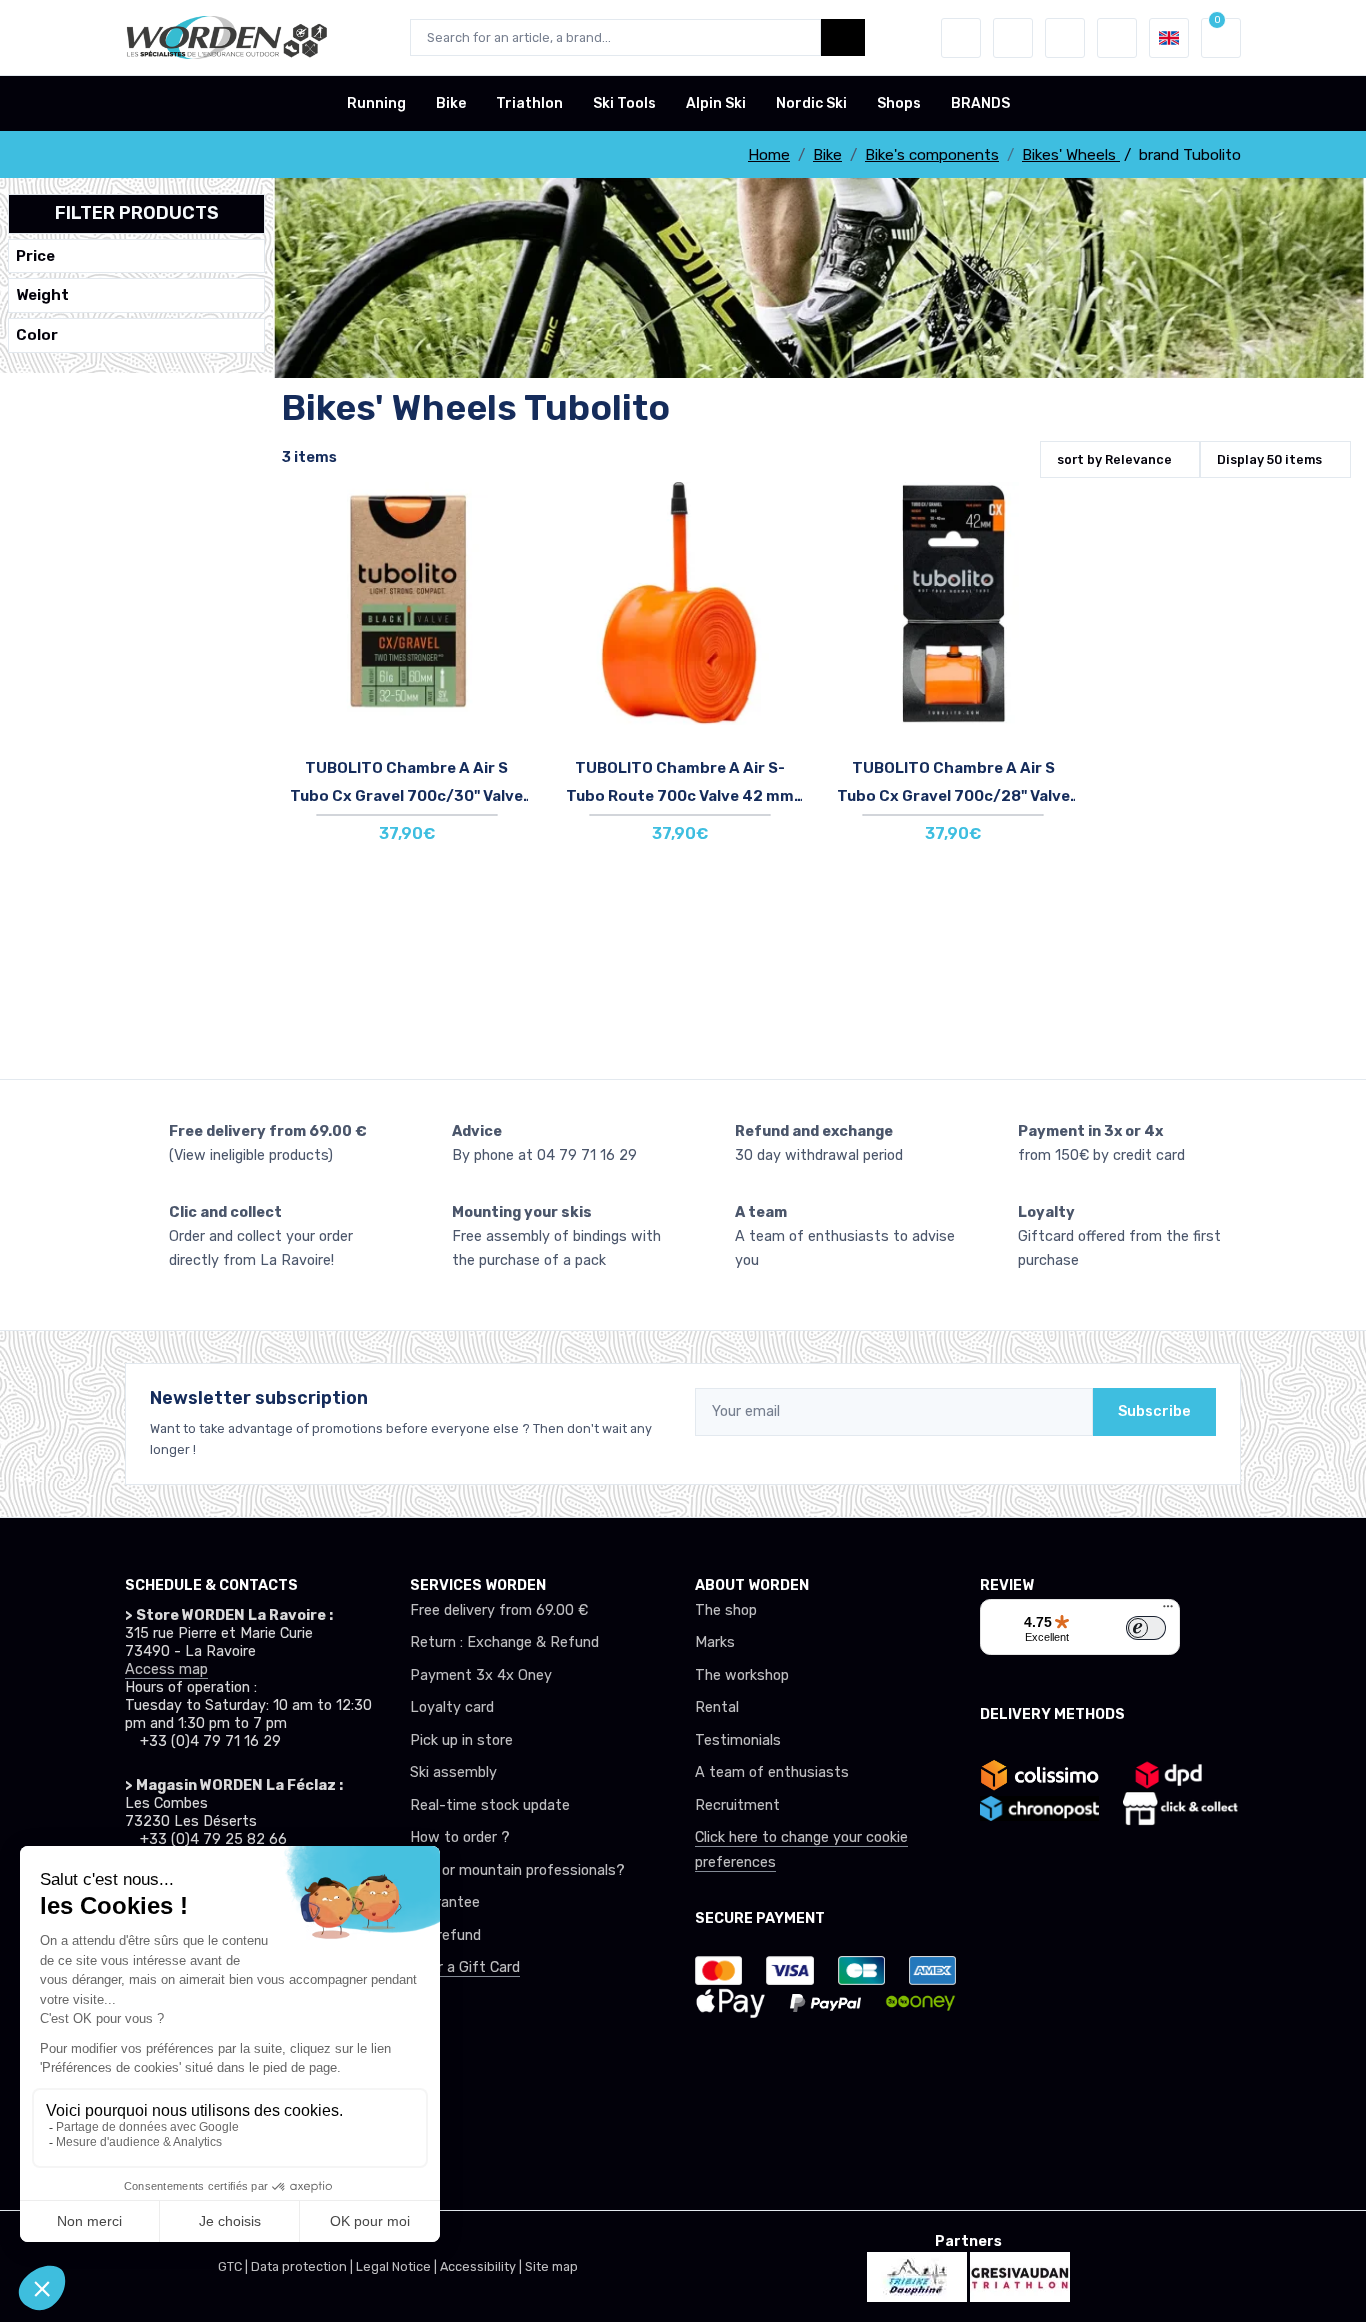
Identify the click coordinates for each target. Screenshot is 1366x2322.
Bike (451, 103)
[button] (961, 38)
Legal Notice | (398, 2266)
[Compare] (508, 568)
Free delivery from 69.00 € (499, 1610)
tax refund (445, 1935)
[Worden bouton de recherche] (843, 37)
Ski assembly (453, 1772)
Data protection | (303, 2266)
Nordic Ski (811, 103)
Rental (717, 1707)
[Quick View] (508, 624)
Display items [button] (1269, 459)
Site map (551, 2266)
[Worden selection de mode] (1117, 38)
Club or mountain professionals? (517, 1870)
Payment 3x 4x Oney (481, 1675)
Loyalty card (452, 1707)
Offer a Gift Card (465, 1967)
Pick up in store (461, 1740)
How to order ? (460, 1837)
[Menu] (1168, 1611)
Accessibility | (482, 2266)
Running (376, 103)
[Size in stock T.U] (406, 627)
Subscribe (1154, 1411)
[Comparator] (1065, 38)
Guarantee (445, 1902)
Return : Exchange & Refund (504, 1642)
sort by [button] (1114, 459)
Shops (899, 103)
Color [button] (37, 335)
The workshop (742, 1675)
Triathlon (529, 103)
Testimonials (738, 1740)
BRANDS (980, 103)
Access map (166, 1669)
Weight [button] (42, 296)
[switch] (1146, 1628)
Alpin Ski (716, 103)
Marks (715, 1642)
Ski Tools (624, 103)
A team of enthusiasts (772, 1772)
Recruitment (737, 1805)
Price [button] (35, 256)
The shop (726, 1610)
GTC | (234, 2266)
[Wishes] (1013, 38)
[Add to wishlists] (508, 512)
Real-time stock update (490, 1805)
